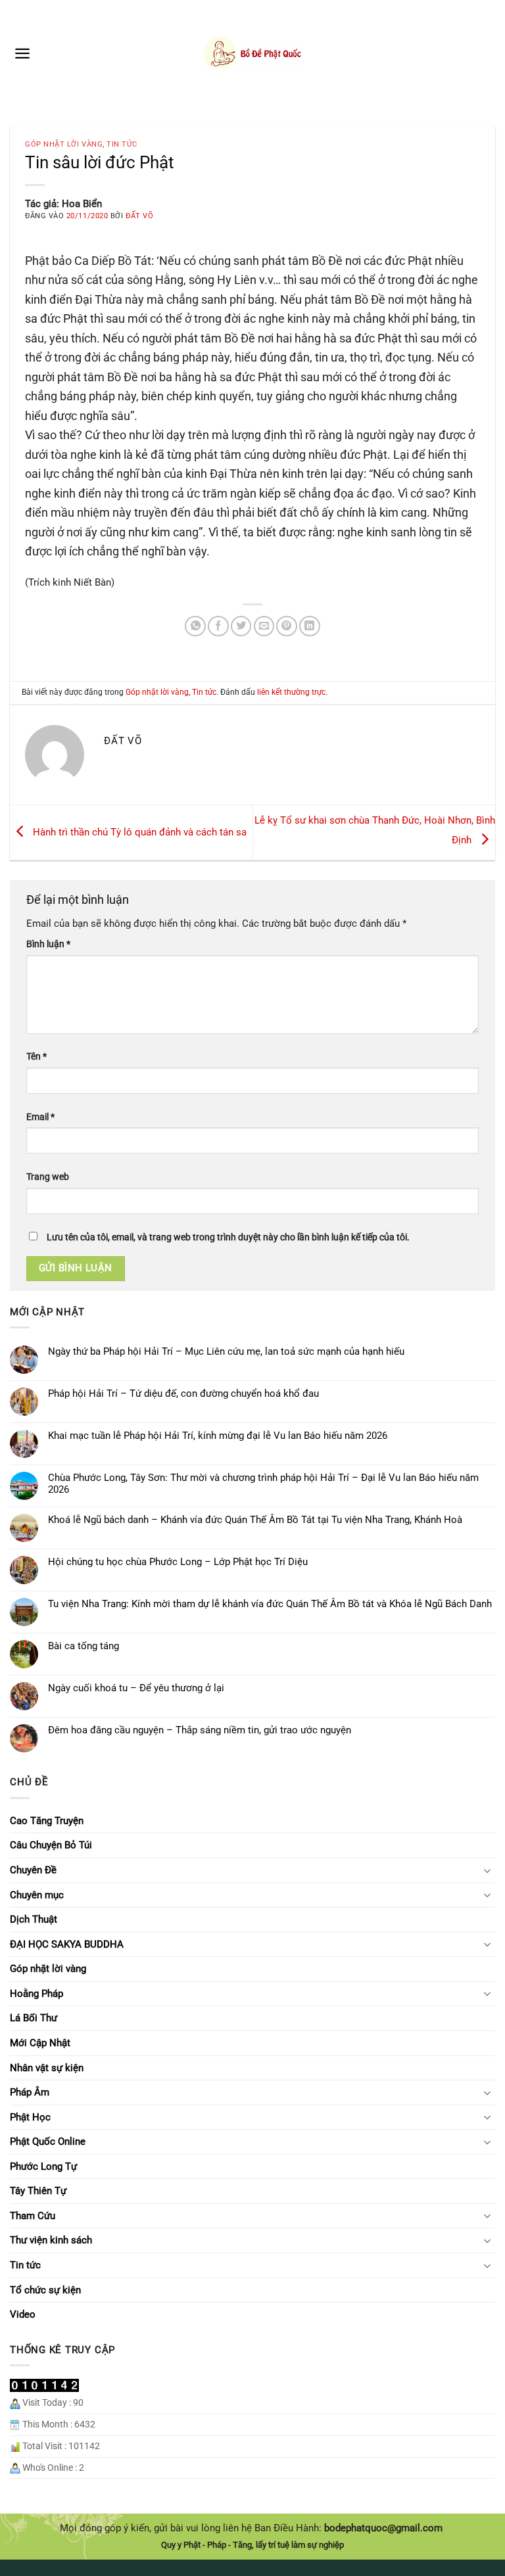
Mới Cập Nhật (40, 2043)
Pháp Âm (30, 2092)
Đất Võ (139, 216)
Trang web (48, 1177)
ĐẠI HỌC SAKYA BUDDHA (67, 1944)
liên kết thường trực (291, 692)
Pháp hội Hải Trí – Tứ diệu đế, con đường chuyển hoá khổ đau (183, 1393)
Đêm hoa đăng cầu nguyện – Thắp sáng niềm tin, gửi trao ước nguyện (200, 1730)
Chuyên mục (37, 1895)
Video (23, 2314)
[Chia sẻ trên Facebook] (218, 626)
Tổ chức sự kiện (45, 2290)
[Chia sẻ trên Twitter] (241, 626)
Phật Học (30, 2117)
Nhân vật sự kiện (47, 2068)
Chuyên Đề (33, 1870)
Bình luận (48, 944)
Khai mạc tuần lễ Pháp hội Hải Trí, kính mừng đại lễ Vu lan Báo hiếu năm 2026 (218, 1436)
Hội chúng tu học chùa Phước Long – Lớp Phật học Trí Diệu (178, 1562)
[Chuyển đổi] (487, 1870)
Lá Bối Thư (34, 2018)
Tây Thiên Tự (38, 2191)
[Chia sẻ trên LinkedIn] (310, 626)
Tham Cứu (33, 2216)
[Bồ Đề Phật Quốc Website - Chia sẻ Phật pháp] (253, 53)
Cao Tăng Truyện (47, 1821)
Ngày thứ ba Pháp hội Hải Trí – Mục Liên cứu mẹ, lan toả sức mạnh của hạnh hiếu (226, 1351)
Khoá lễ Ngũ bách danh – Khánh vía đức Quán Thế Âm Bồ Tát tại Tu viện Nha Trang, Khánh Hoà (255, 1520)
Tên (36, 1056)
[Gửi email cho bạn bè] (264, 626)
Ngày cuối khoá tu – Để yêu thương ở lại (136, 1688)
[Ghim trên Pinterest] (287, 626)
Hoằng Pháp (36, 1994)
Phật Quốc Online (48, 2142)
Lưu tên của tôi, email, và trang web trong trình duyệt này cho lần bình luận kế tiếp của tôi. (228, 1237)
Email (40, 1117)
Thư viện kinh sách (51, 2240)
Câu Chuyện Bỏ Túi (51, 1845)
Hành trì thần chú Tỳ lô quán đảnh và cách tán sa (138, 832)
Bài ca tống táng (84, 1646)
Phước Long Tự (43, 2166)
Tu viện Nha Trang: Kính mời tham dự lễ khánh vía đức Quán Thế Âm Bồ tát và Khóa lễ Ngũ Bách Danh (270, 1604)
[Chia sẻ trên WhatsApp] (195, 626)
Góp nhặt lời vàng (64, 144)
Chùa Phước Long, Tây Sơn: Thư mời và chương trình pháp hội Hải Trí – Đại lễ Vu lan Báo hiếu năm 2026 (263, 1484)
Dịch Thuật (34, 1919)
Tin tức (122, 144)
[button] (22, 53)
